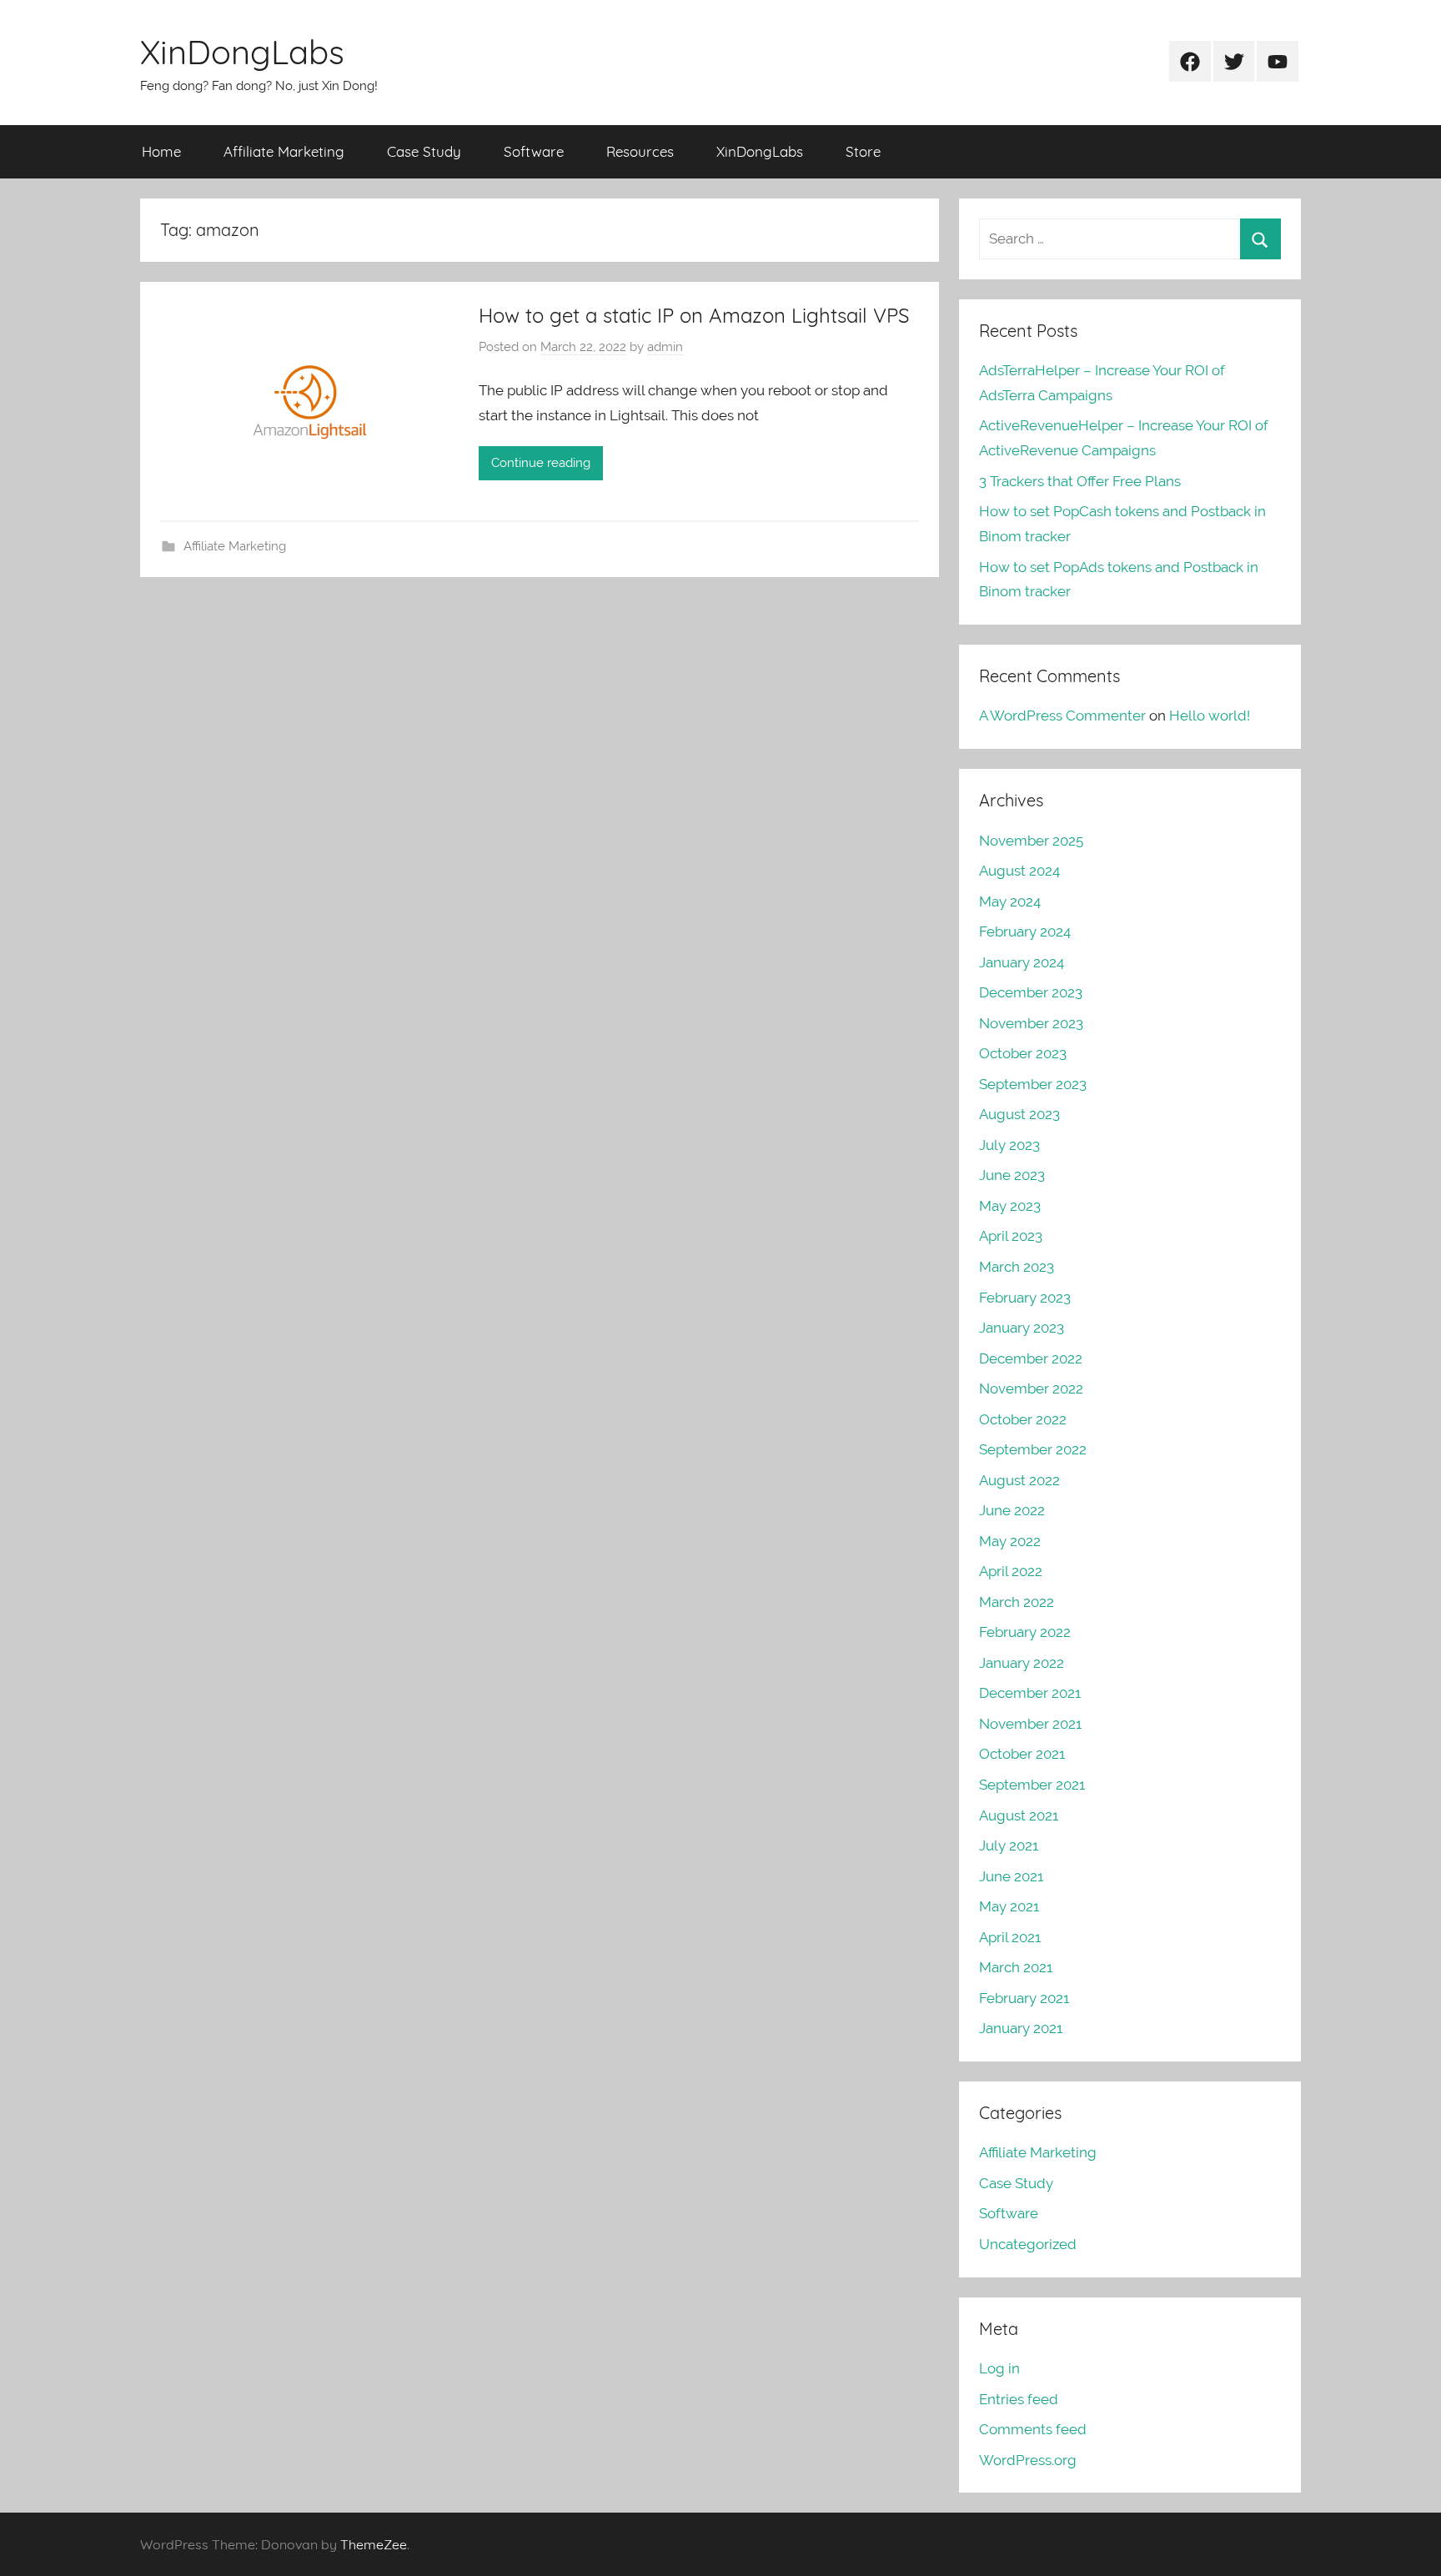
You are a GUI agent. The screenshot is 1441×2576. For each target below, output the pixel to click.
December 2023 (1031, 992)
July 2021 (1009, 1845)
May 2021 (1009, 1906)
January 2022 (1022, 1663)
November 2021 (1030, 1724)
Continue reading (541, 463)
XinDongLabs (242, 52)
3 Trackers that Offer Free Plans (1080, 481)
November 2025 (1031, 841)
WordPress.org (1028, 2460)
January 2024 (1022, 962)
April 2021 (1010, 1937)
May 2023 (1010, 1206)
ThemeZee (374, 2544)
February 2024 (1025, 931)
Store (863, 151)
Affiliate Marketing (284, 151)
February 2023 (1025, 1298)
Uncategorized (1028, 2244)
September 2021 (1032, 1785)
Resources (640, 151)
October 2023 (1023, 1053)
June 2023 (1012, 1175)
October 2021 (1022, 1754)
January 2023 (1022, 1328)
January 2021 (1021, 2028)
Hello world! (1210, 716)
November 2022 (1031, 1388)
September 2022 (1033, 1449)
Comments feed (1033, 2429)
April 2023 (1011, 1236)
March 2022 (1017, 1602)
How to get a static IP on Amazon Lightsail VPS (694, 315)
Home (161, 151)
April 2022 (1011, 1571)
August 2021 (1019, 1815)
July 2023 (1009, 1145)
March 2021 (1016, 1967)
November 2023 (1031, 1023)
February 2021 (1024, 1998)
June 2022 (1012, 1510)
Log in (999, 2368)
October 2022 (1023, 1419)
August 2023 (1019, 1114)
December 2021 (1030, 1693)
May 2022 (1010, 1541)
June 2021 (1011, 1876)
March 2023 (1017, 1267)
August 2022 (1019, 1480)
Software (534, 151)
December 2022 (1031, 1358)
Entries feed (1019, 2399)
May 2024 (1010, 901)
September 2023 (1033, 1084)
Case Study (424, 151)
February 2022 (1025, 1632)
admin (665, 347)
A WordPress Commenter (1062, 716)
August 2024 (1019, 871)
